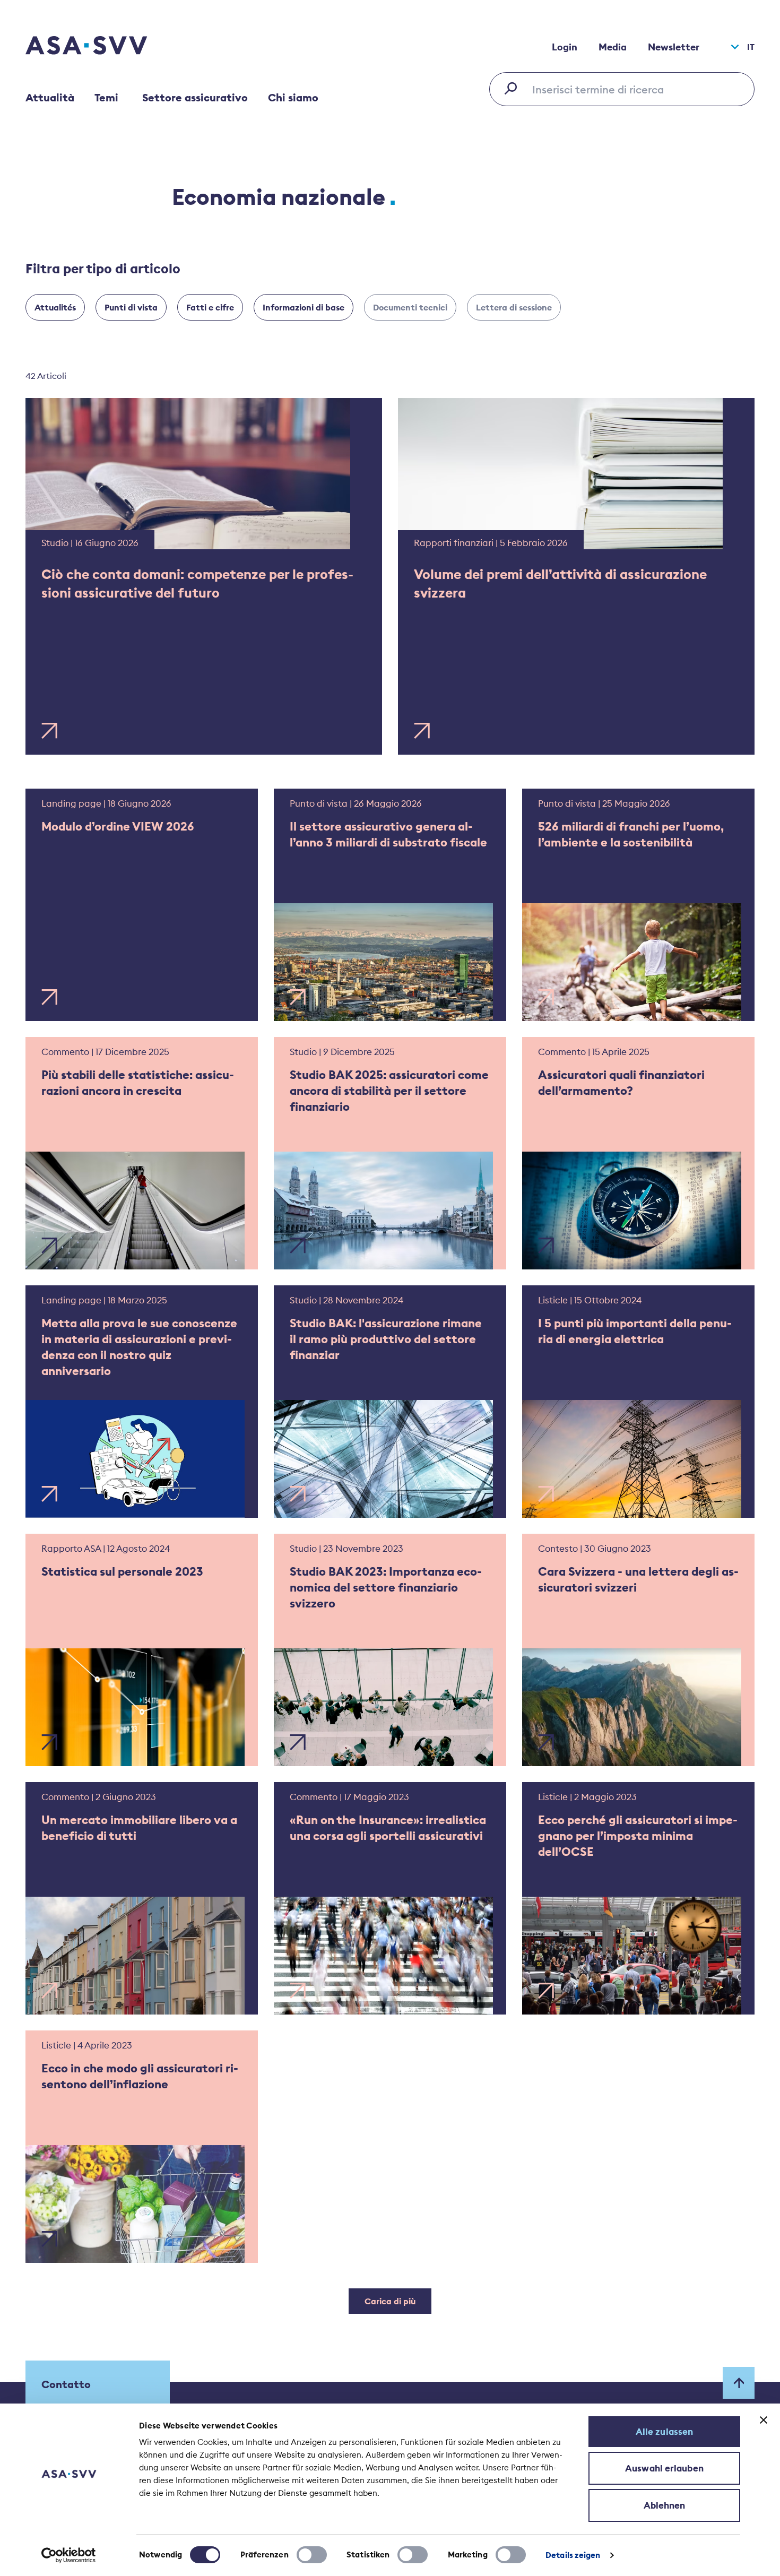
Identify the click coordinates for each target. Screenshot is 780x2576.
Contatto (66, 2384)
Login (565, 47)
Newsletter (674, 47)
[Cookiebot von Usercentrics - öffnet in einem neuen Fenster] (69, 2555)
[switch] (312, 2555)
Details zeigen (573, 2555)
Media (613, 47)
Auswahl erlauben (664, 2468)
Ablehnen (665, 2505)
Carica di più (390, 2301)
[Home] (105, 47)
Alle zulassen (664, 2432)
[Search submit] (514, 88)
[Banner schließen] (764, 2420)
